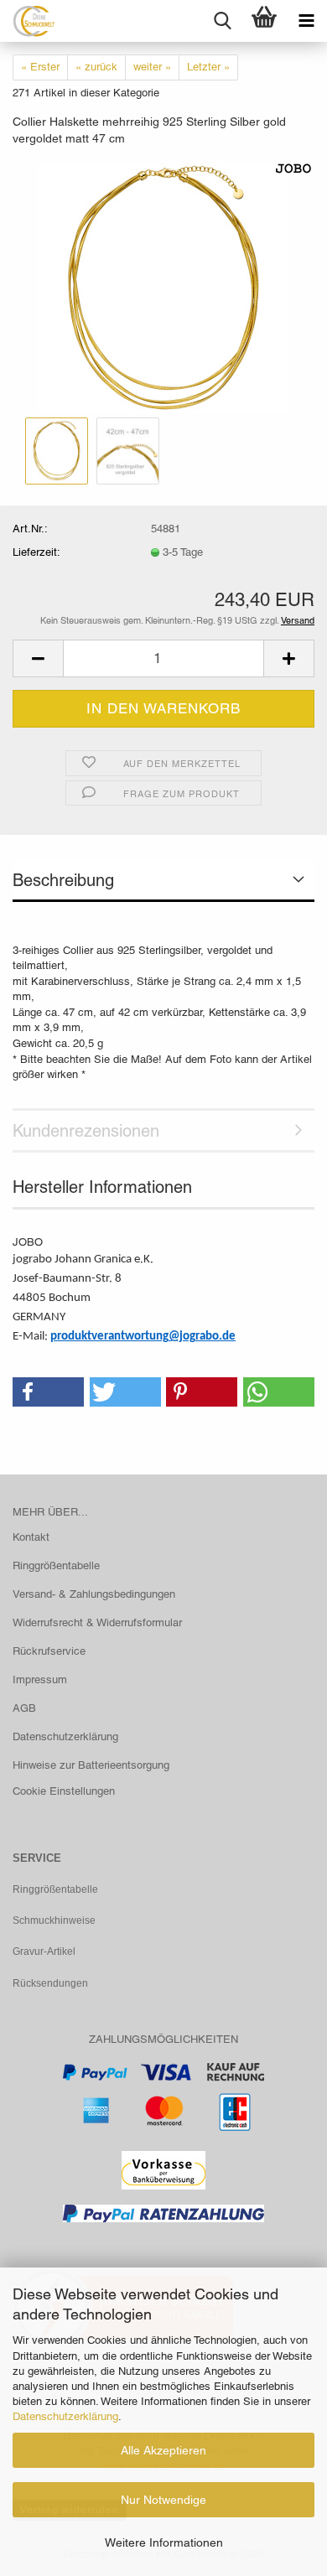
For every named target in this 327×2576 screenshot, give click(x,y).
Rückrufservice (49, 1651)
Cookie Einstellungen (64, 1791)
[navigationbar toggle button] (306, 21)
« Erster (40, 67)
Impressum (40, 1679)
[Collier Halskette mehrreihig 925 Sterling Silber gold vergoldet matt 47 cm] (163, 286)
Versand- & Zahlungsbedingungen (94, 1594)
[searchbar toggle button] (222, 21)
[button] (38, 658)
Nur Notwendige (163, 2500)
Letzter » (208, 67)
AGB (24, 1708)
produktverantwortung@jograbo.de (143, 1337)
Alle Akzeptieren (163, 2450)
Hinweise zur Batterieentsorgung (91, 1765)
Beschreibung (63, 880)
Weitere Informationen (164, 2542)
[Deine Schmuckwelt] (27, 21)
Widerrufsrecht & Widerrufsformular (97, 1622)
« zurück (96, 67)
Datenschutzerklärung (65, 2416)
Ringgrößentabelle (56, 1565)
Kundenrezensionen (86, 1131)
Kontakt (31, 1537)
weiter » (152, 67)
